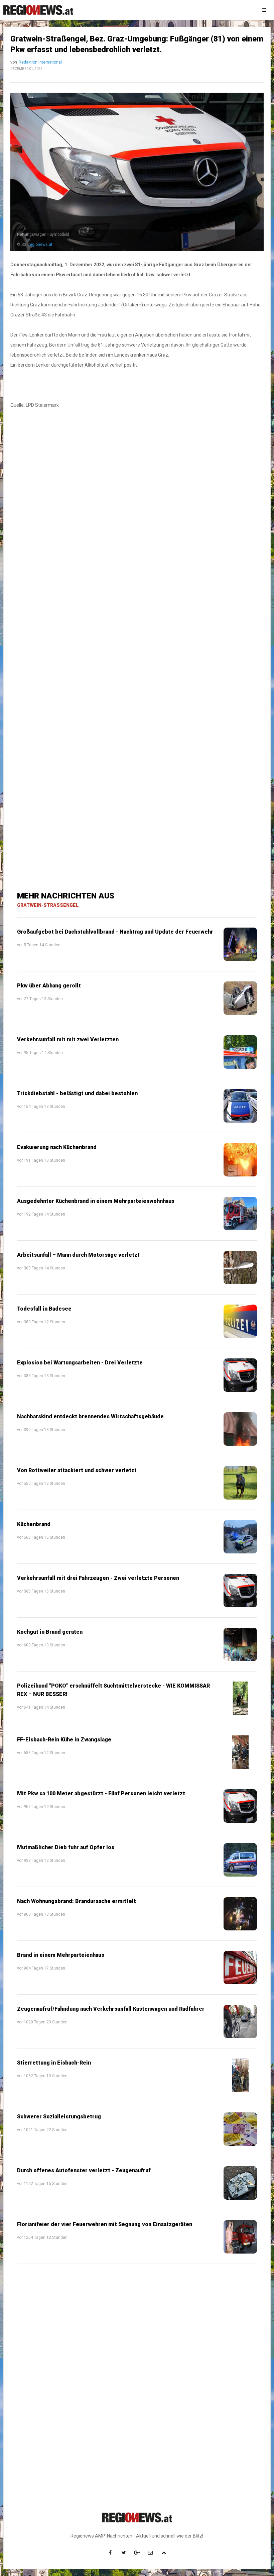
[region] (137, 526)
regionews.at (40, 245)
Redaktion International (40, 62)
